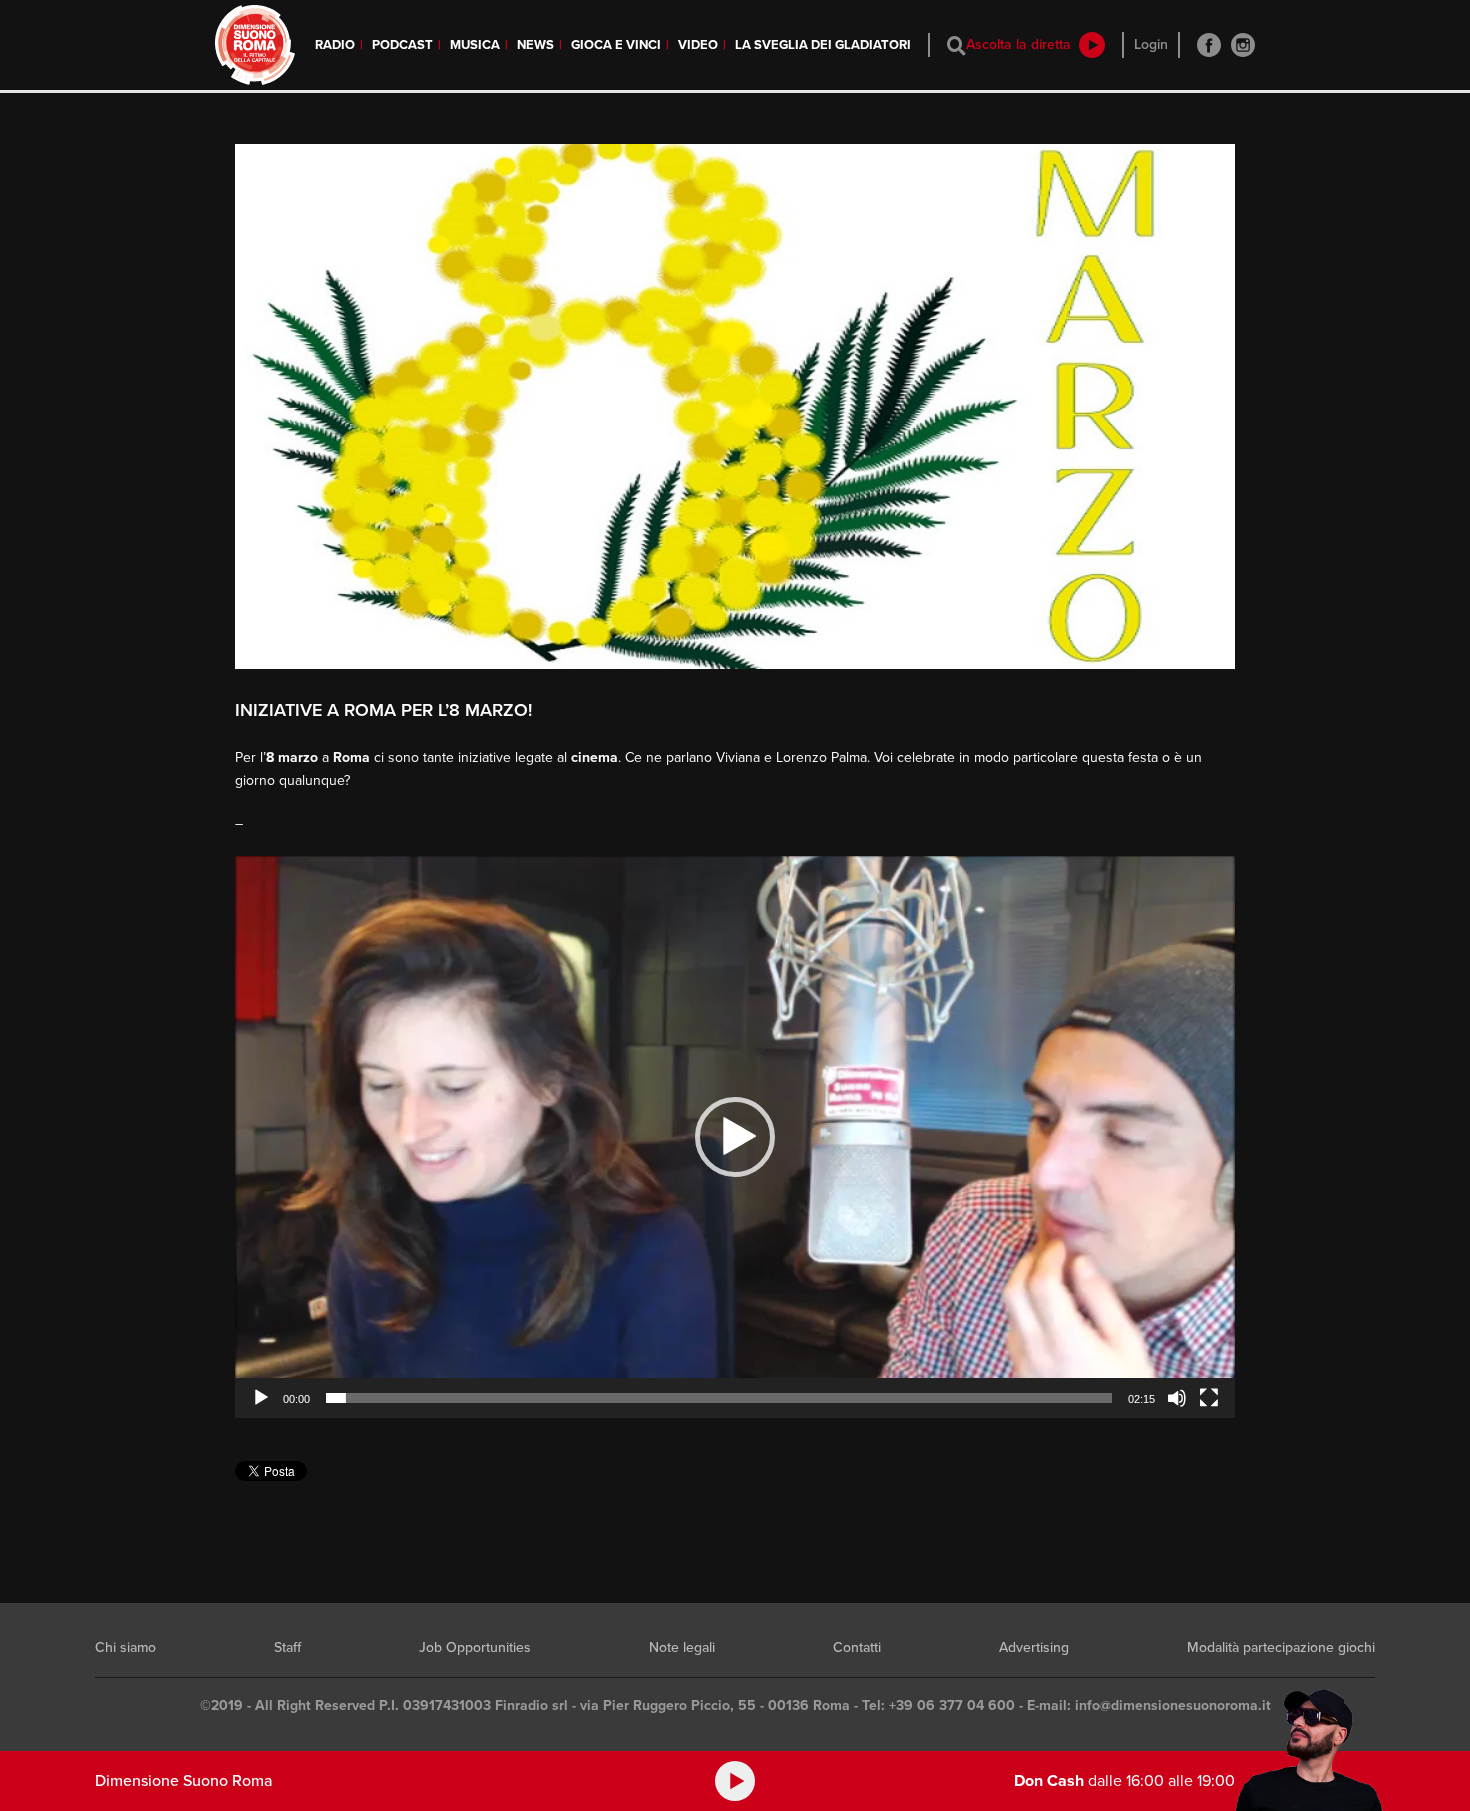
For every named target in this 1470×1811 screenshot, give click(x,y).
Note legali (682, 1647)
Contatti (857, 1647)
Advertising (1034, 1647)
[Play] (261, 1398)
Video (698, 45)
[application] (735, 1137)
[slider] (719, 1398)
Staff (287, 1647)
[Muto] (1177, 1398)
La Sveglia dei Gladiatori (823, 45)
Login (1151, 44)
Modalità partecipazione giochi (1281, 1647)
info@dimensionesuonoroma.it (1173, 1705)
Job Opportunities (475, 1647)
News (535, 45)
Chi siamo (125, 1647)
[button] (735, 1137)
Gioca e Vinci (616, 45)
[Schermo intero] (1209, 1398)
